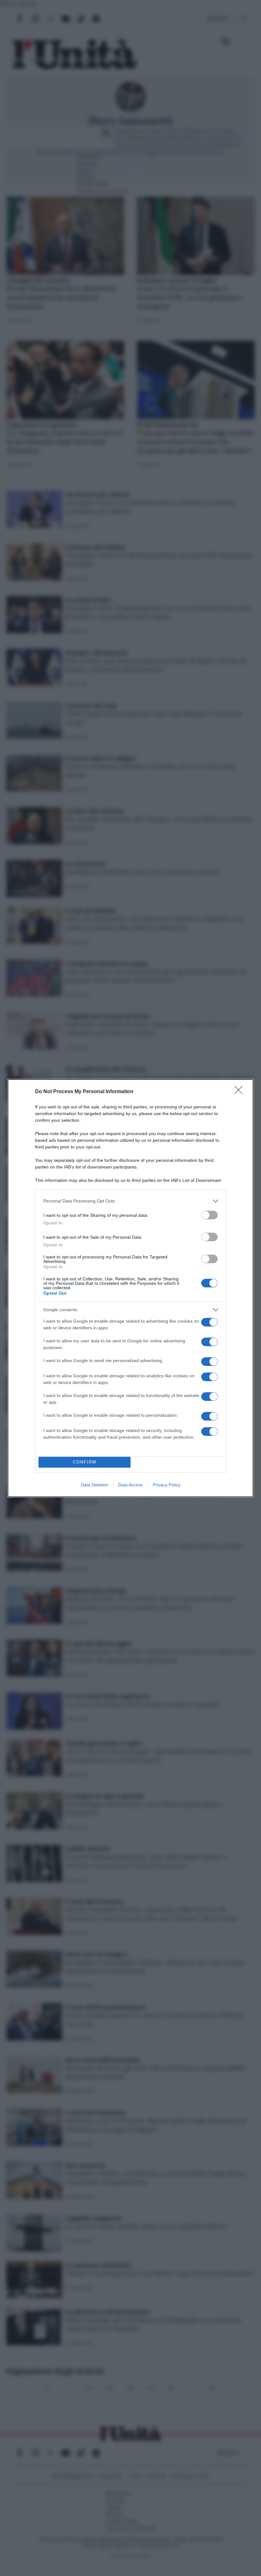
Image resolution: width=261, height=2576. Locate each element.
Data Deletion (95, 1485)
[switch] (209, 1215)
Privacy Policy (167, 1485)
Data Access (130, 1485)
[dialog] (130, 1288)
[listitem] (130, 1201)
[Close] (241, 1092)
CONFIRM (85, 1462)
